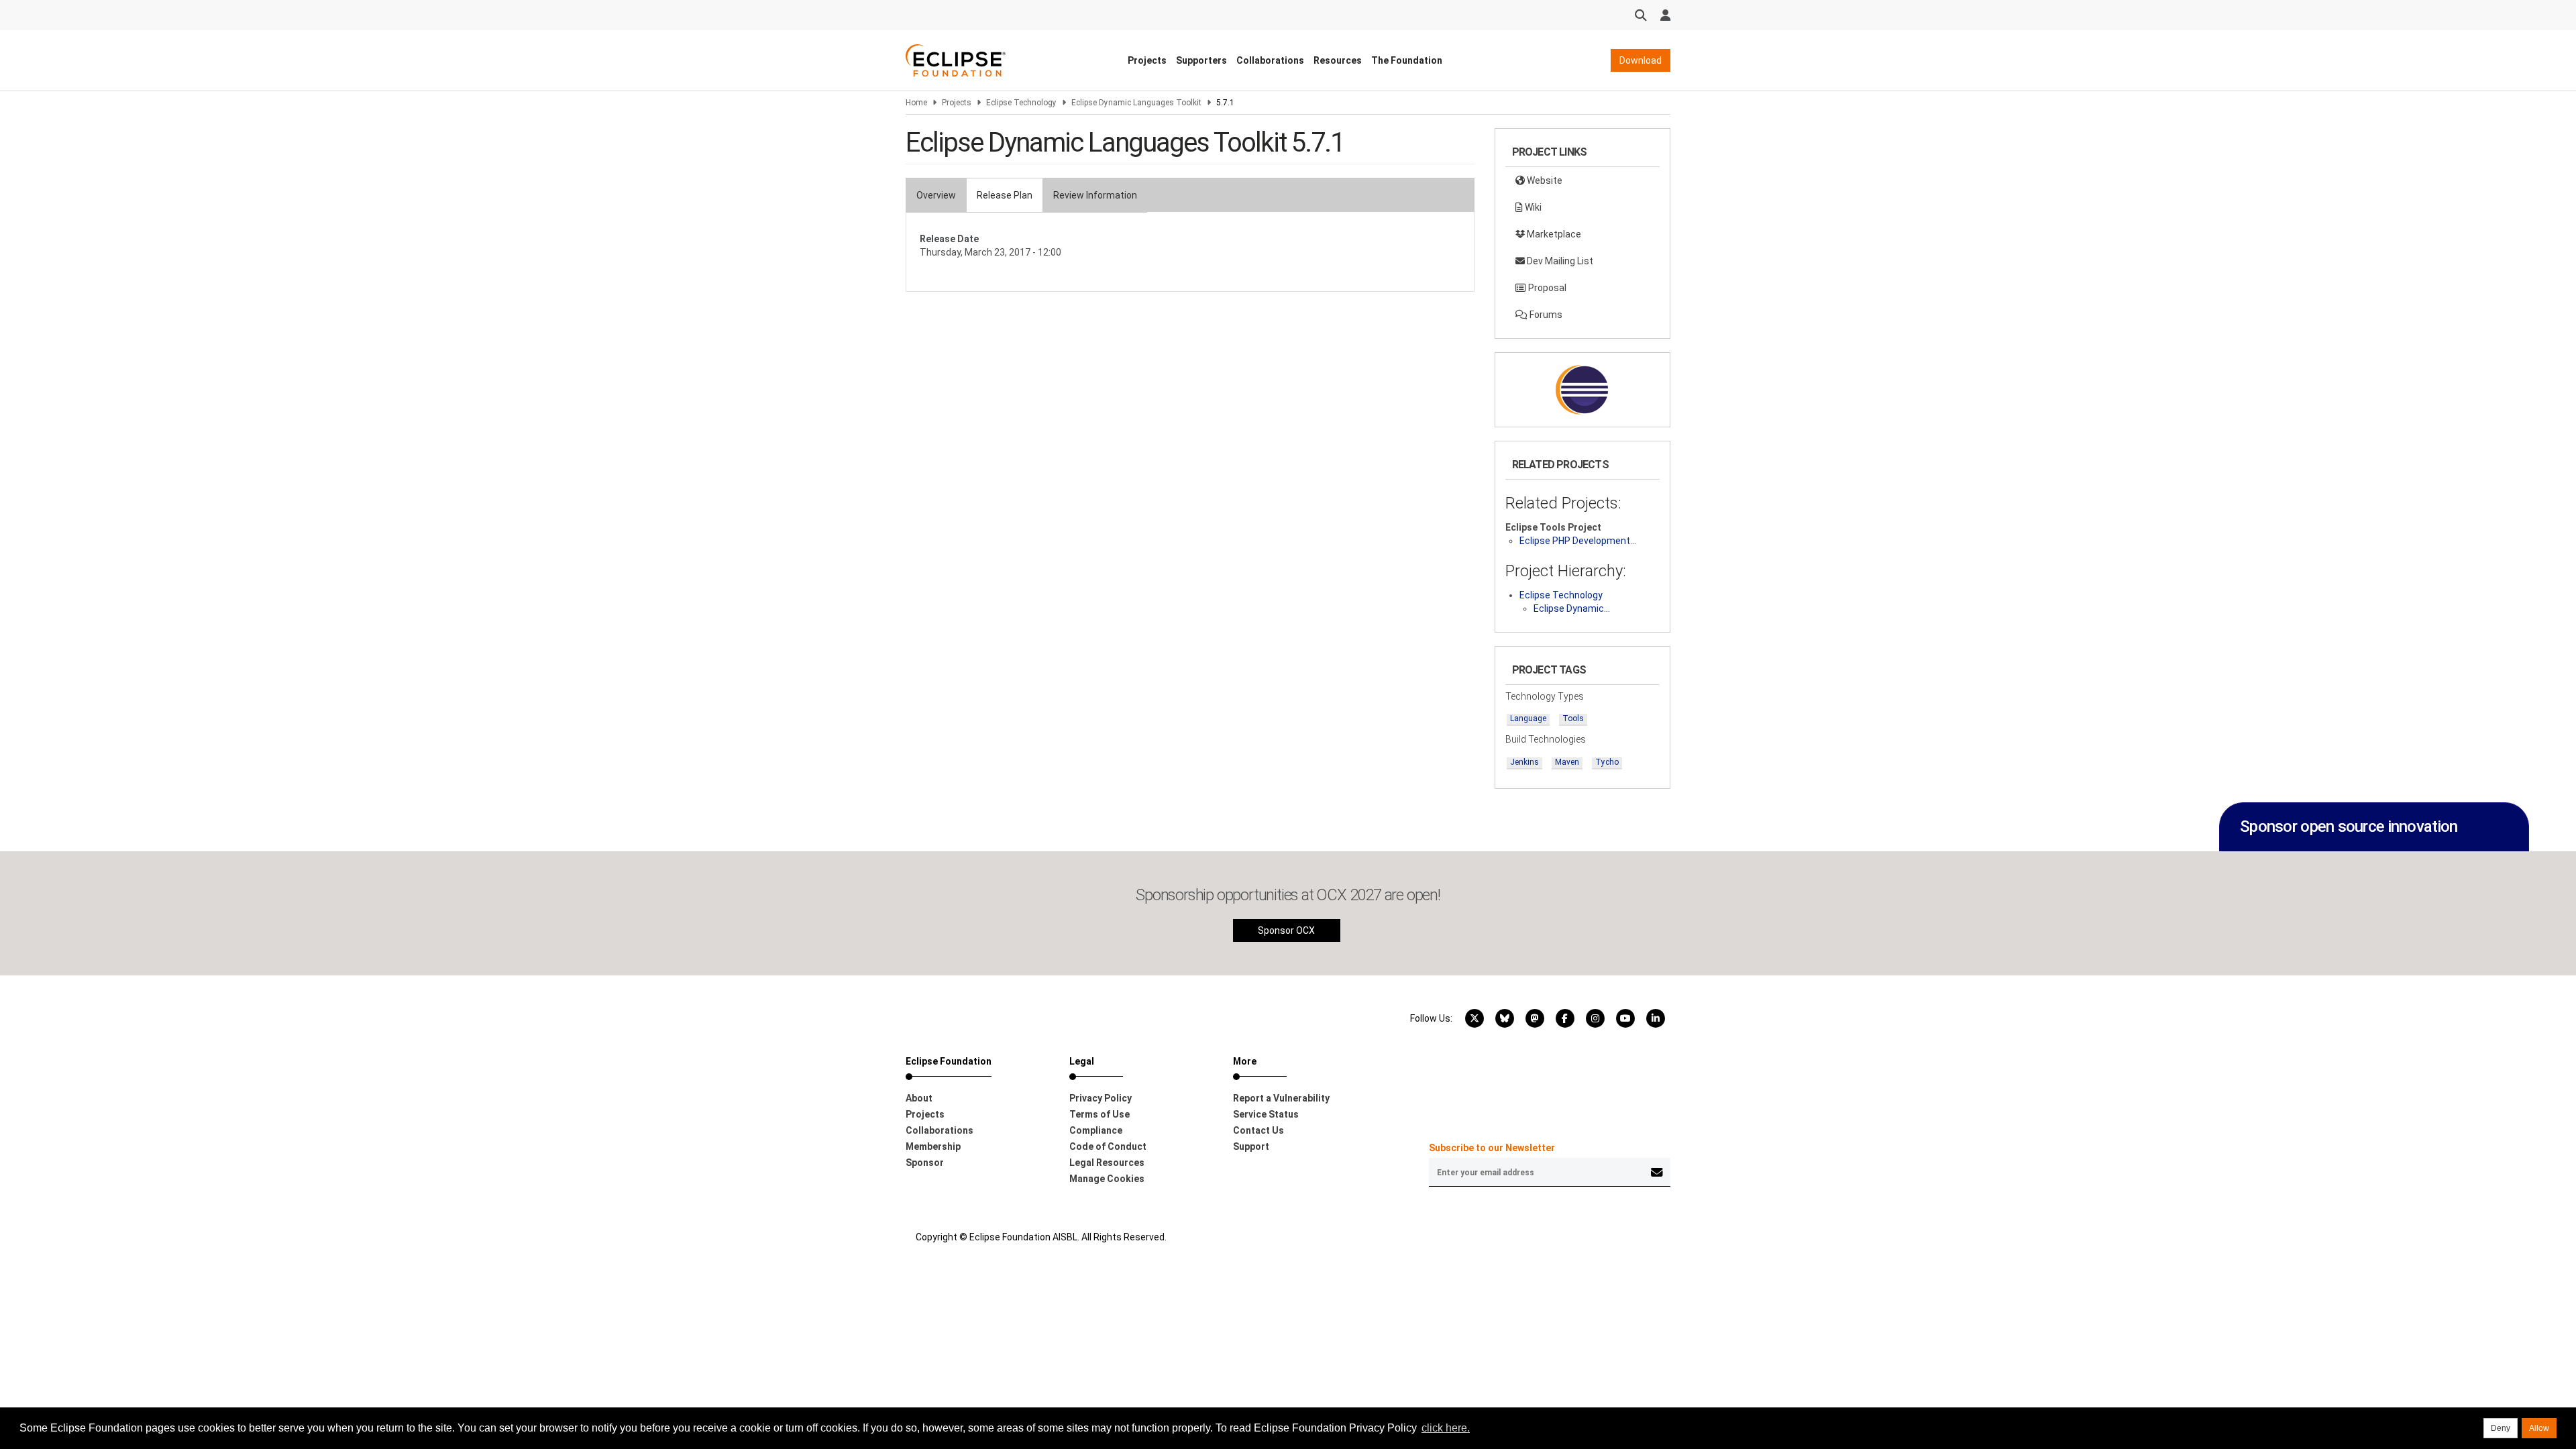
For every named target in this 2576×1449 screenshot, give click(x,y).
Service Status (1266, 1114)
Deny (2501, 1428)
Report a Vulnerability (1281, 1098)
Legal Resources (1107, 1163)
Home (916, 103)
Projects (1147, 60)
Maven (1567, 762)
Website (1544, 180)
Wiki (1532, 207)
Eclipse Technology (1021, 103)
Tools (1573, 718)
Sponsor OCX (1286, 930)
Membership (933, 1146)
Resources (1338, 60)
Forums (1545, 315)
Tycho (1607, 762)
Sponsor (925, 1163)
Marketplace (1553, 234)
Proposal (1546, 288)
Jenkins (1524, 762)
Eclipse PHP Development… (1578, 541)
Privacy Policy (1101, 1098)
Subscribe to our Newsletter (1492, 1148)
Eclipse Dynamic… (1572, 608)
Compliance (1096, 1130)
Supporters (1201, 60)
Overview (936, 195)
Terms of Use (1099, 1114)
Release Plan (1005, 195)
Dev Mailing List (1559, 261)
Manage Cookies (1107, 1179)
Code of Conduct (1108, 1146)
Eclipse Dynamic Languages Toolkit (1136, 103)
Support (1251, 1146)
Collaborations (1270, 60)
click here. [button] (1446, 1428)
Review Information (1095, 195)
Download (1641, 60)
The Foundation (1407, 60)
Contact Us (1258, 1130)
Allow (2539, 1428)
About (919, 1098)
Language (1528, 718)
